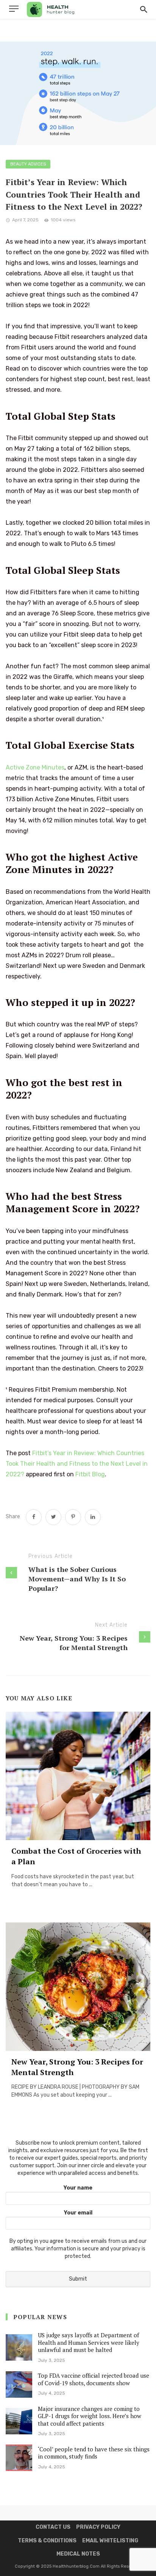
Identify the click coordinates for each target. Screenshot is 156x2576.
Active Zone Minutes (35, 767)
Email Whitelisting (110, 2541)
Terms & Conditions (47, 2541)
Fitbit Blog (90, 1474)
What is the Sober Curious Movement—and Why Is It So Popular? (77, 1579)
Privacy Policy (98, 2527)
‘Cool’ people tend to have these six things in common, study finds (94, 2453)
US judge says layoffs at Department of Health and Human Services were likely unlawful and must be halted (89, 2342)
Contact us (53, 2527)
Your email (78, 2213)
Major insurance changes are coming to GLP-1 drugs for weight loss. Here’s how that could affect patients (90, 2416)
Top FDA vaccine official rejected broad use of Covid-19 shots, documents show (94, 2379)
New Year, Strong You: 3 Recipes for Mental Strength (74, 1643)
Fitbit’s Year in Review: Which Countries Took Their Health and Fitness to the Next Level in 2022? (77, 1464)
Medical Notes (78, 2554)
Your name (78, 2188)
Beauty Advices (28, 164)
